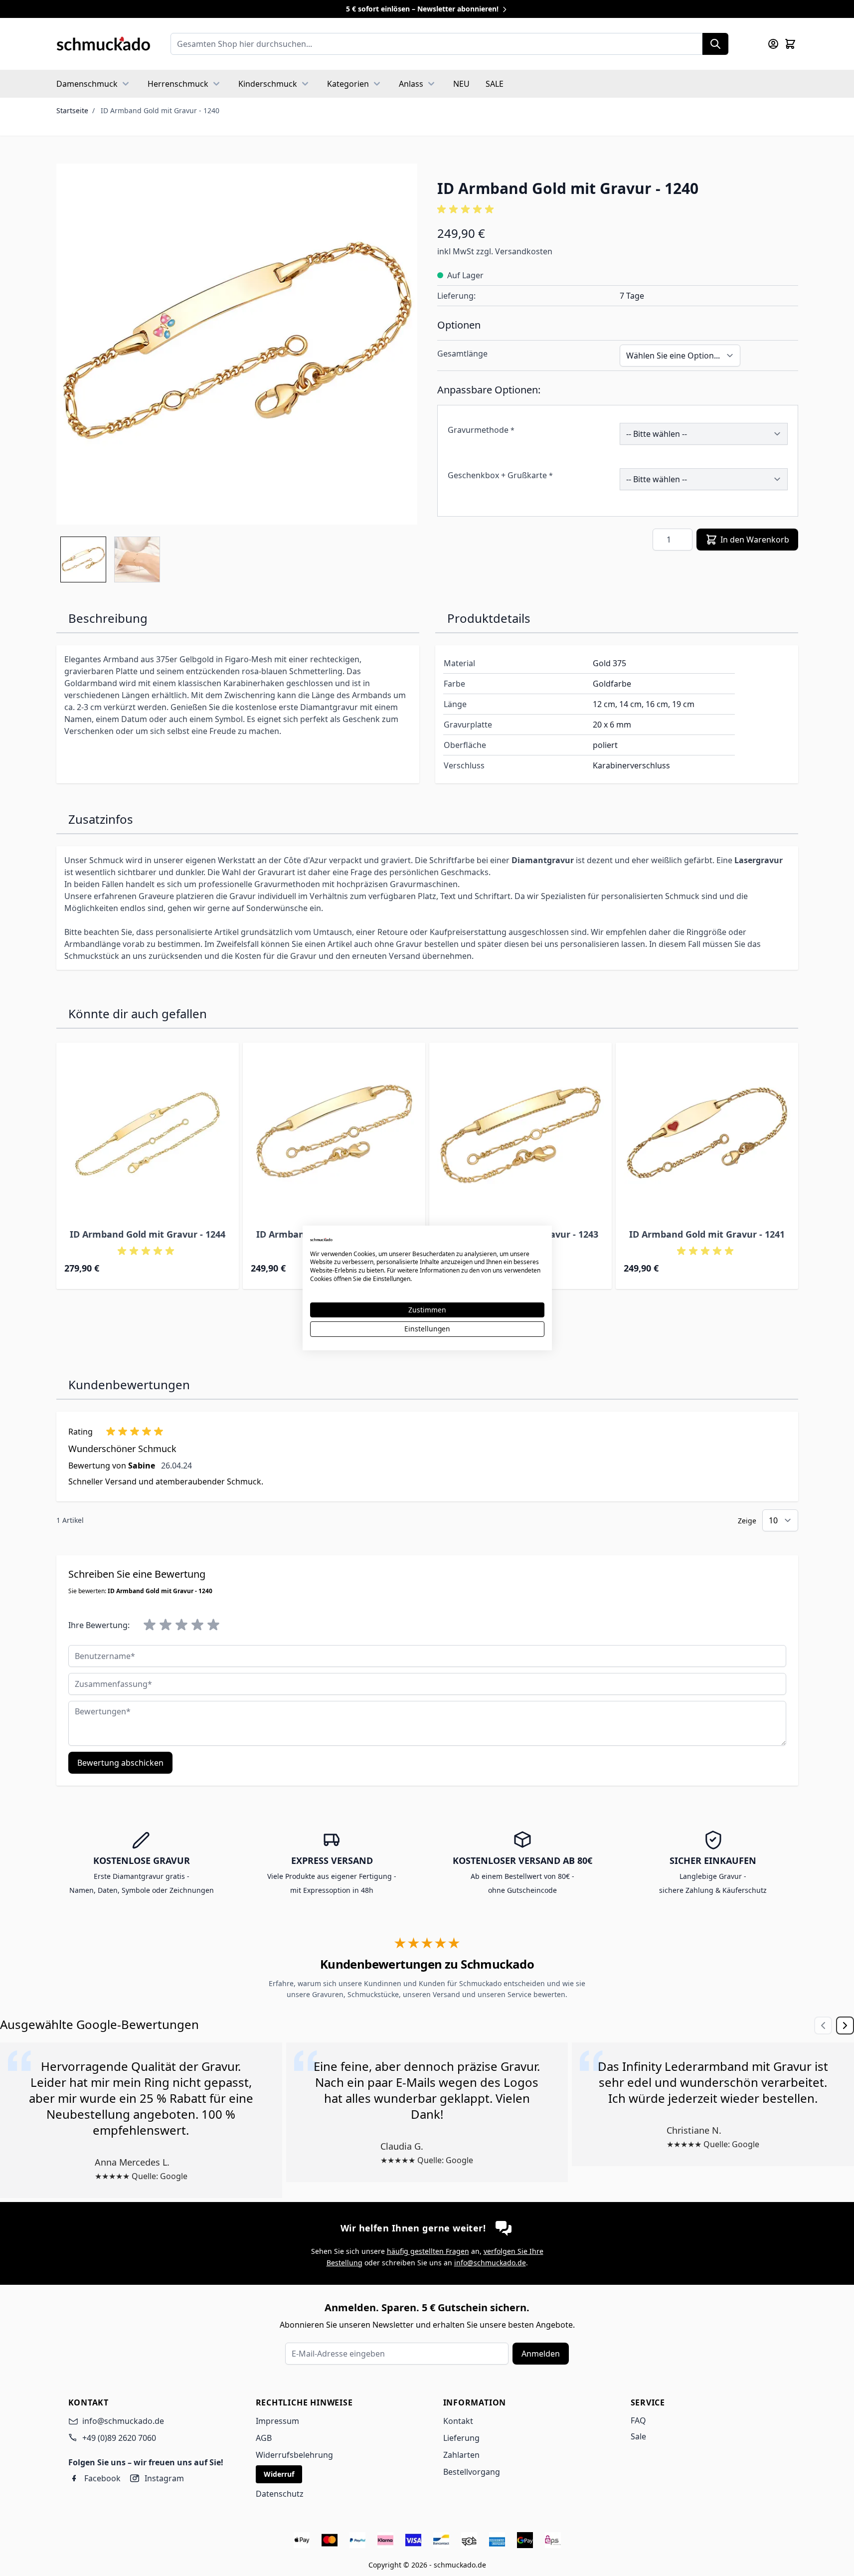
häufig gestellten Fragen (428, 2251)
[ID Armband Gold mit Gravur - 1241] (707, 1134)
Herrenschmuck (178, 84)
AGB (264, 2438)
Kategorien (348, 84)
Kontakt (458, 2421)
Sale (638, 2436)
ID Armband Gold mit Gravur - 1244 (148, 1234)
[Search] (715, 44)
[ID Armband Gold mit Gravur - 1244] (148, 1134)
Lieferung (461, 2438)
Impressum (277, 2421)
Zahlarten (461, 2455)
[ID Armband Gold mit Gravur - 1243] (520, 1134)
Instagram (164, 2478)
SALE (495, 84)
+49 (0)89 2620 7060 (119, 2438)
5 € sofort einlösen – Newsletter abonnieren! (423, 9)
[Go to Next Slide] (845, 2025)
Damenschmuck (87, 84)
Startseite (72, 110)
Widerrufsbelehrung (294, 2455)
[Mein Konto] (773, 44)
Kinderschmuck (268, 84)
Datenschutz (280, 2494)
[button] (618, 209)
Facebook (102, 2478)
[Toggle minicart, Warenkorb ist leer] (790, 44)
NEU (461, 84)
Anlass (411, 84)
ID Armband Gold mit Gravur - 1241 (707, 1234)
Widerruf (279, 2474)
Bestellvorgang (472, 2472)
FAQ (638, 2420)
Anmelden (541, 2354)
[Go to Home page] (103, 44)
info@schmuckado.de (490, 2263)
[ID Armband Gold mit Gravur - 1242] (334, 1134)
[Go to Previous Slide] (823, 2025)
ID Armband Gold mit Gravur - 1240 (160, 110)
